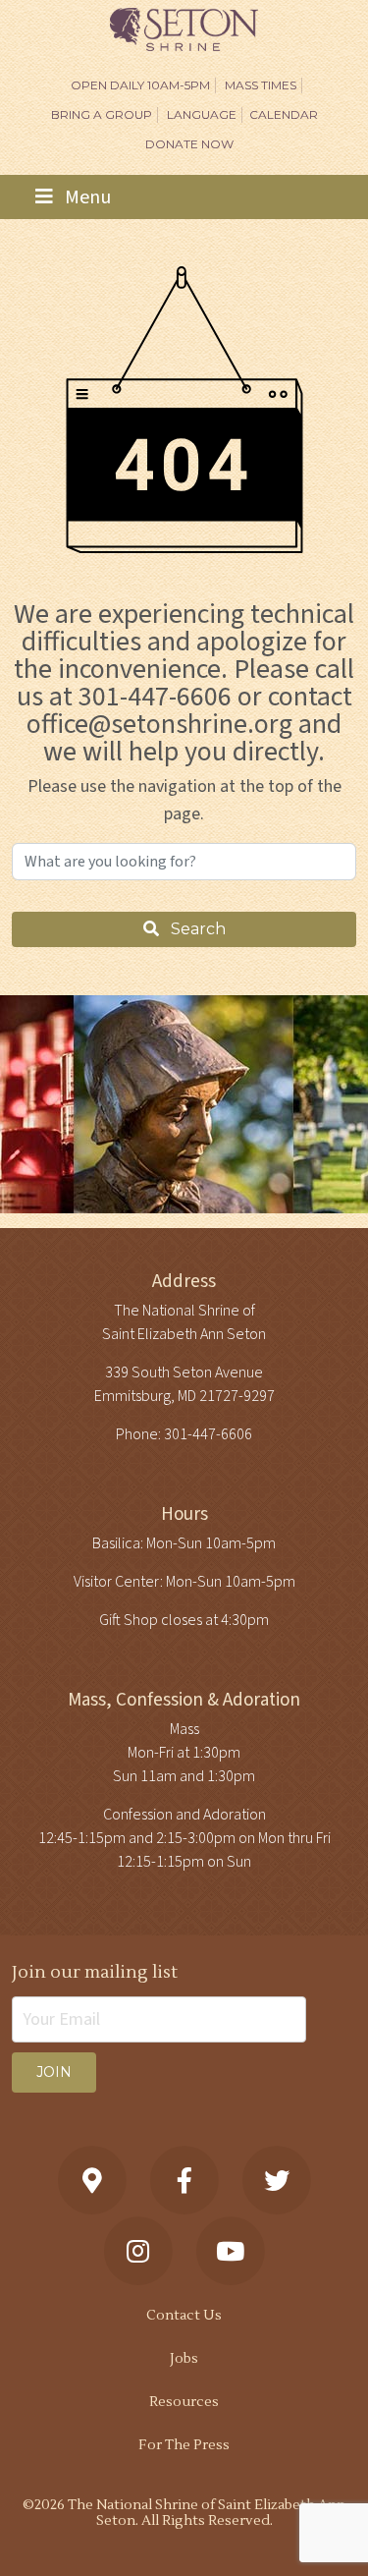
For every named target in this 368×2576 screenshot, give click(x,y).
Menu (86, 197)
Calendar (284, 114)
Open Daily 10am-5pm (140, 85)
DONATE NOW (189, 144)
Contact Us (184, 2316)
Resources (184, 2402)
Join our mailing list (95, 1972)
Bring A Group (102, 114)
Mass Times (261, 85)
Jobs (184, 2359)
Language (202, 114)
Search (196, 929)
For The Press (184, 2445)
